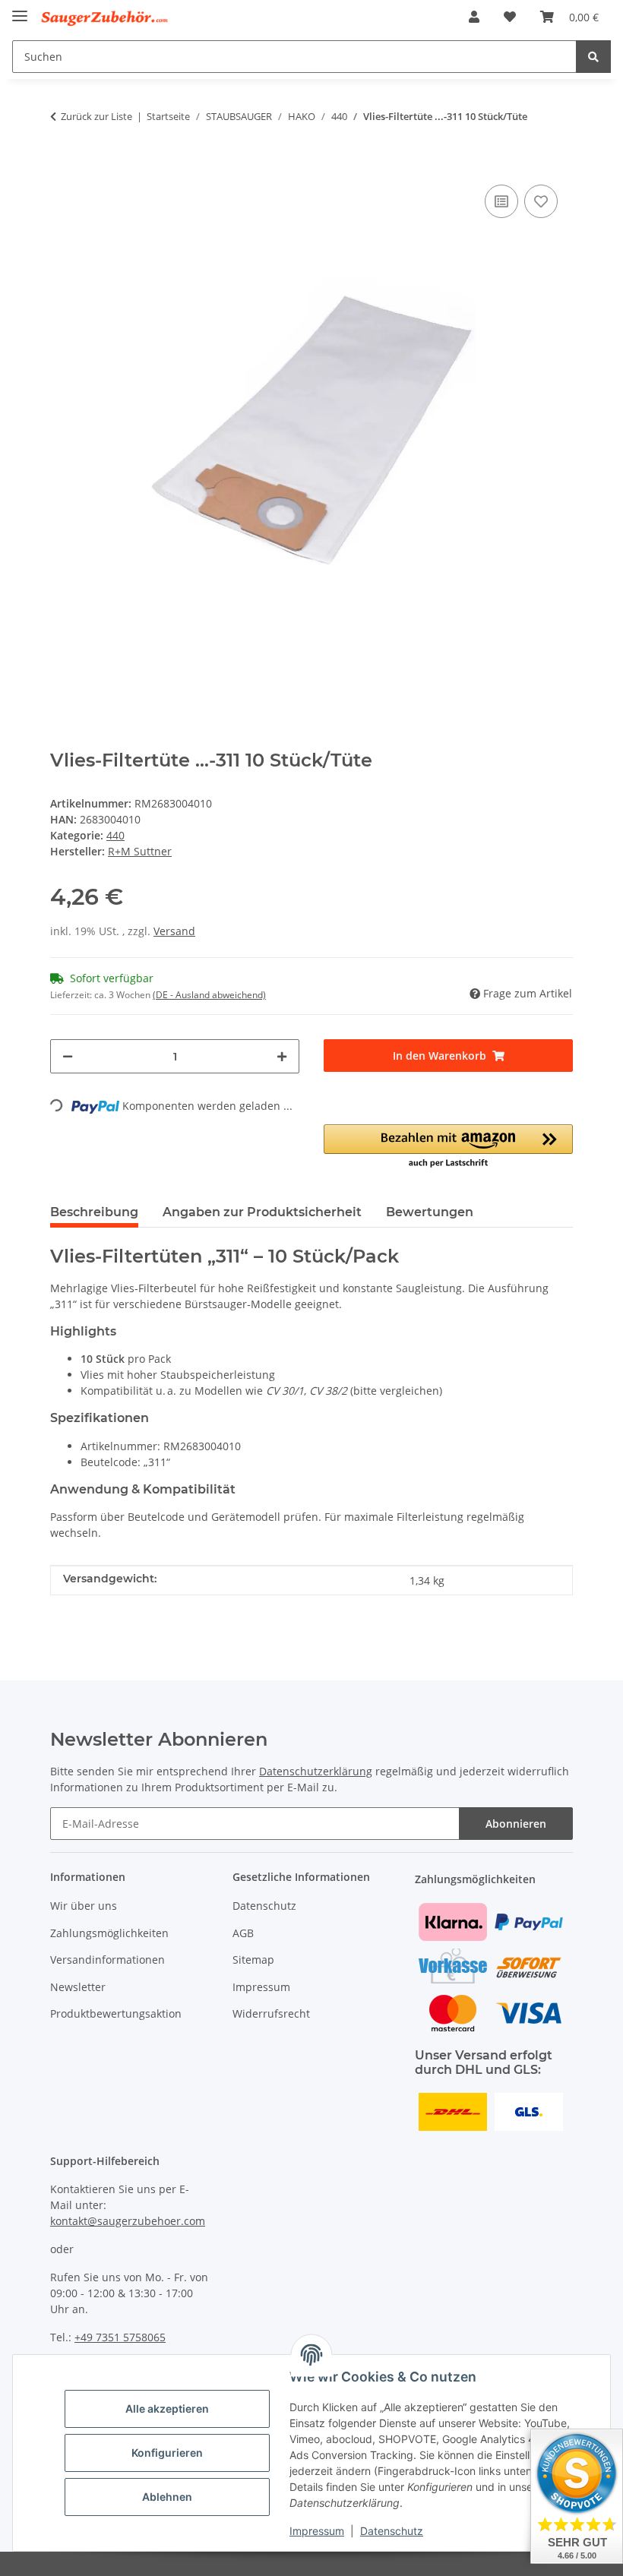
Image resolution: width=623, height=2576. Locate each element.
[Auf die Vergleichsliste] (501, 201)
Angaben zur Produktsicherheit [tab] (262, 1212)
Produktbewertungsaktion (116, 2013)
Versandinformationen (108, 1960)
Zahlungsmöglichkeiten (109, 1933)
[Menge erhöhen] (282, 1056)
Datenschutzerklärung (316, 1771)
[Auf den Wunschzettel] (541, 201)
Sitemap (253, 1960)
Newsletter (78, 1987)
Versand (174, 931)
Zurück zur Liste (96, 116)
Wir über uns (84, 1906)
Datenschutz (392, 2531)
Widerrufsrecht (271, 2013)
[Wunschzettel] (510, 17)
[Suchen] (593, 57)
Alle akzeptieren (167, 2408)
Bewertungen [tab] (430, 1212)
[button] (474, 17)
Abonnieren (516, 1824)
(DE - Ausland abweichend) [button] (209, 995)
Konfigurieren (167, 2453)
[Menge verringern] (68, 1056)
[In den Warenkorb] (62, 158)
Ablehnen (167, 2497)
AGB (243, 1933)
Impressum (317, 2531)
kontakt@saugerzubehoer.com (128, 2221)
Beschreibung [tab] (94, 1212)
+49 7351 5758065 (120, 2337)
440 (115, 835)
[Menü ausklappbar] (20, 9)
